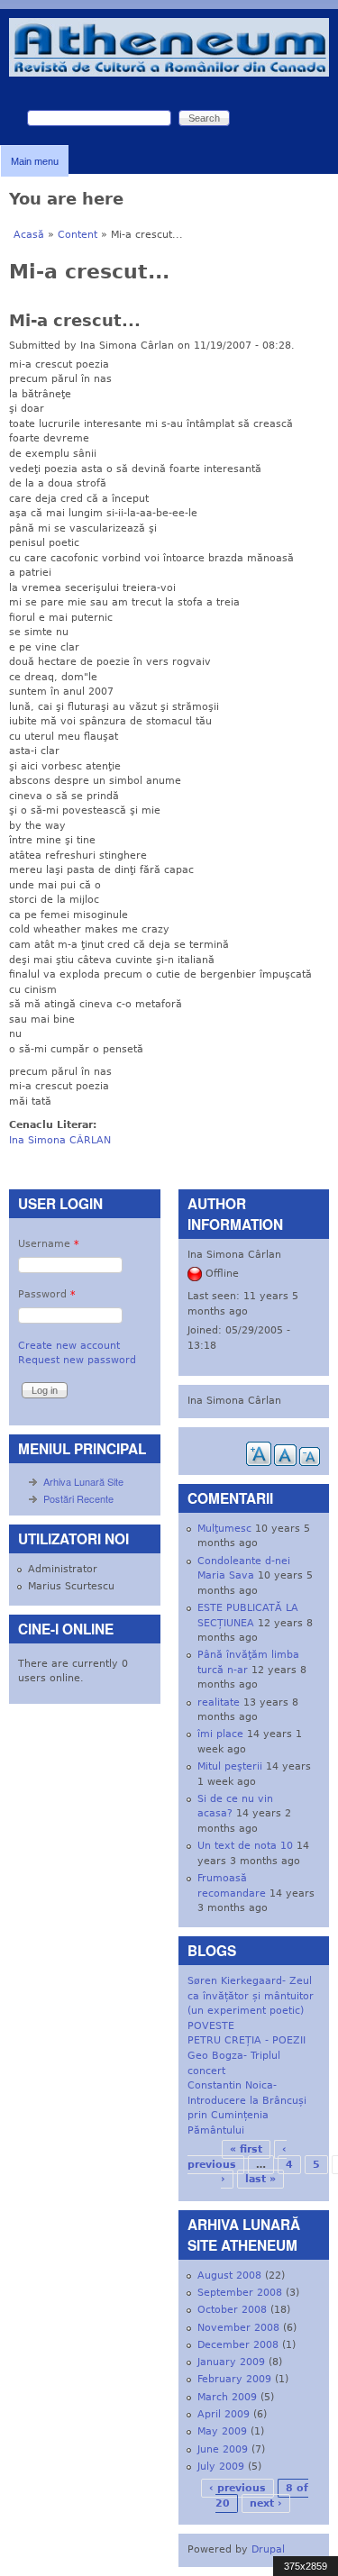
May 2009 (222, 2431)
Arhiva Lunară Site (83, 1481)
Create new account (69, 1346)
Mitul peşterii (230, 1766)
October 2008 (232, 2310)
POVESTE (211, 2026)
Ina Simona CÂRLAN (60, 1140)
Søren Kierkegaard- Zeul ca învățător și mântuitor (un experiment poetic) (251, 1996)
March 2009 (227, 2397)
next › (266, 2503)
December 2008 (238, 2345)
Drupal (268, 2549)
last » (260, 2179)
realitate (219, 1702)
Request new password (77, 1360)
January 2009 (231, 2362)
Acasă (29, 235)
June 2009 (223, 2449)
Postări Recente (78, 1498)
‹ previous (238, 2488)
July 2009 (221, 2467)
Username (49, 1244)
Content (78, 235)
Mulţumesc (224, 1529)
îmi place (220, 1734)
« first (246, 2149)
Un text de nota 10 (245, 1846)
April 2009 (224, 2414)
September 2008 (240, 2293)
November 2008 (238, 2328)
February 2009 (234, 2379)
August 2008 (229, 2276)
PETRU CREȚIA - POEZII (247, 2040)
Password (47, 1294)
